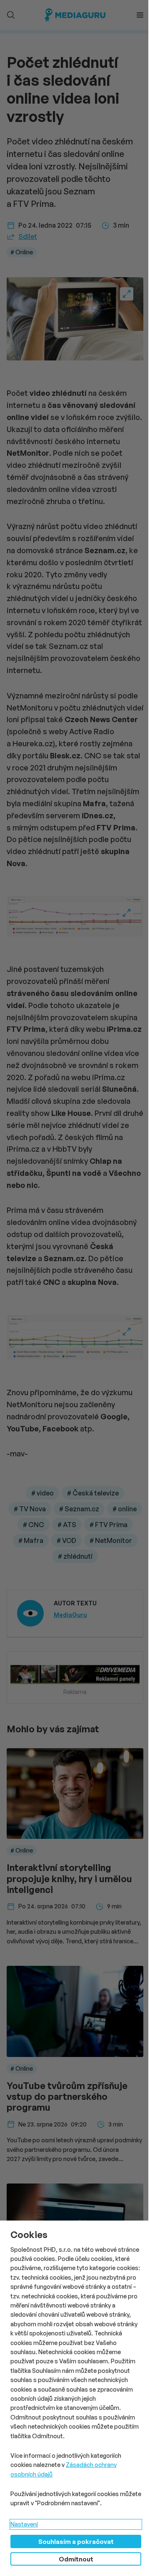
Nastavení (24, 2524)
